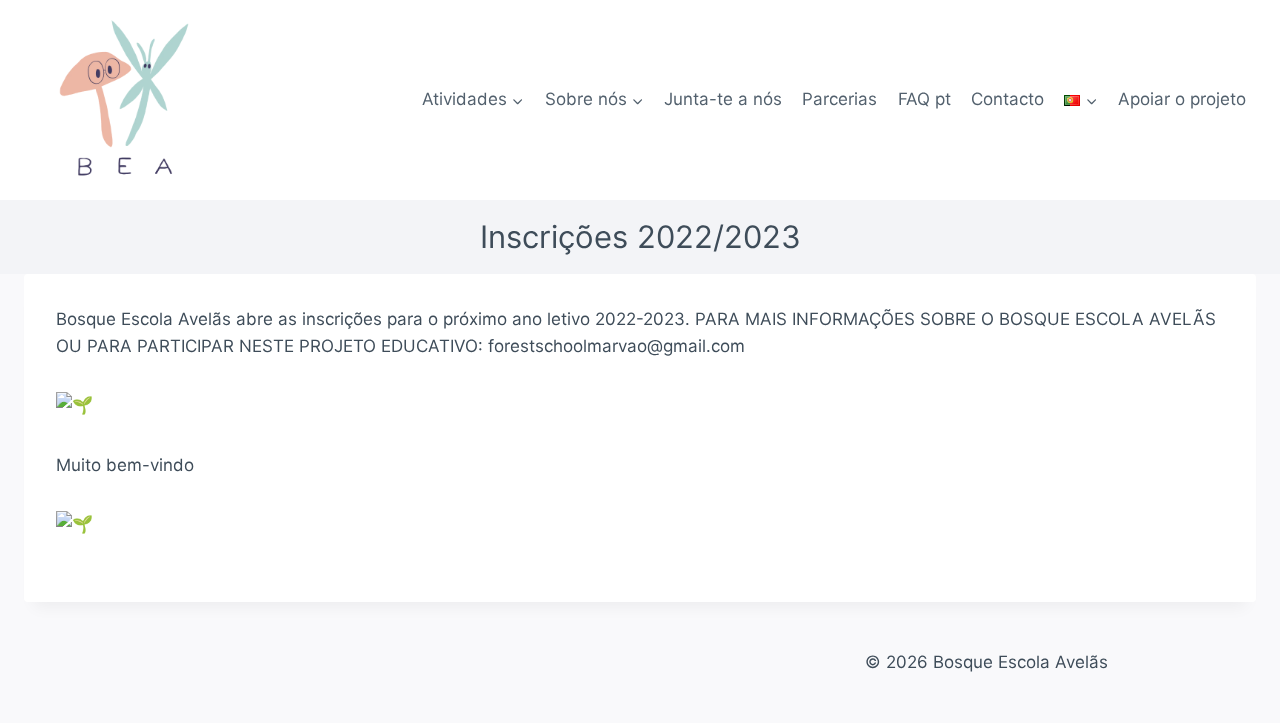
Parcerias (839, 99)
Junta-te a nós (723, 99)
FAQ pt (924, 99)
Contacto (1007, 99)
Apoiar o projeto (1182, 99)
